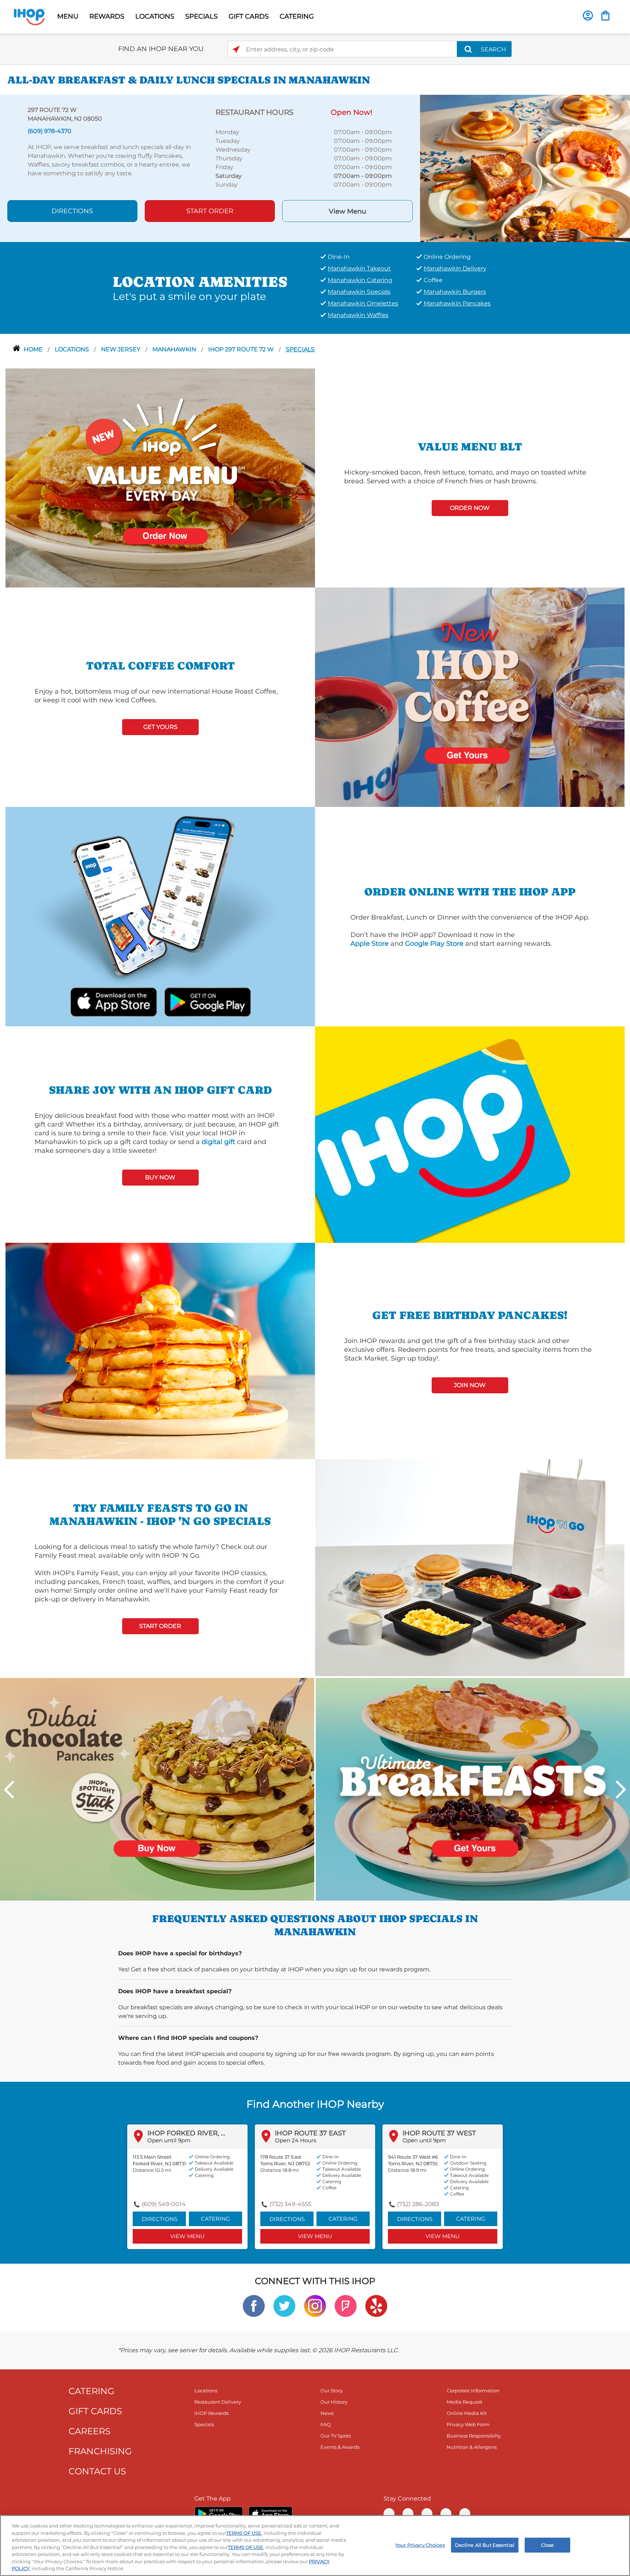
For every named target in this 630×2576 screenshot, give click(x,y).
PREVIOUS (9, 1789)
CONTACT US (97, 2471)
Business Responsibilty (474, 2436)
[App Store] (271, 2514)
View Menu (347, 211)
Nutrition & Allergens (472, 2447)
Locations (73, 349)
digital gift (218, 1142)
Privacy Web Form (468, 2424)
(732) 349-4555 (290, 2204)
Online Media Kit (467, 2413)
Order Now (470, 508)
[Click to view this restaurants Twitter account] (284, 2305)
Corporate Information (473, 2390)
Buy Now (160, 1177)
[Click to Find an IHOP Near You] (236, 49)
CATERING (297, 16)
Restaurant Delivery (218, 2402)
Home (34, 349)
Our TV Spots (336, 2436)
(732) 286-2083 (418, 2204)
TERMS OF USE (244, 2533)
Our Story (332, 2390)
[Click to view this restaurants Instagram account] (315, 2305)
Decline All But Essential (485, 2545)
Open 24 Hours (295, 2140)
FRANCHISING (100, 2451)
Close (548, 2545)
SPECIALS (201, 16)
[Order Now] (605, 15)
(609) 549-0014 (164, 2204)
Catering (215, 2219)
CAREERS (90, 2431)
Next (621, 1789)
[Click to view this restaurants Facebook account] (254, 2305)
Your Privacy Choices (420, 2545)
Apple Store (370, 944)
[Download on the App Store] (114, 1001)
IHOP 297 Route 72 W (242, 349)
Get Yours (160, 727)
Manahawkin (175, 349)
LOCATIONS (155, 16)
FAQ (326, 2424)
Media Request (464, 2402)
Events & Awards (340, 2447)
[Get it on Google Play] (207, 1001)
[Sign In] (588, 15)
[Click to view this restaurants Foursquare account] (346, 2305)
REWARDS (107, 16)
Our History (334, 2402)
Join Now (470, 1385)
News (327, 2413)
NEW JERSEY (121, 349)
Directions (72, 211)
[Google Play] (219, 2514)
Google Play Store (434, 944)
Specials (300, 349)
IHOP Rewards (211, 2413)
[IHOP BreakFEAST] (473, 1789)
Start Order (210, 211)
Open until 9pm (169, 2140)
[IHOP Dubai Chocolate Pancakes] (157, 1789)
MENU (68, 16)
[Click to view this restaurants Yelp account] (376, 2305)
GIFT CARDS (249, 16)
